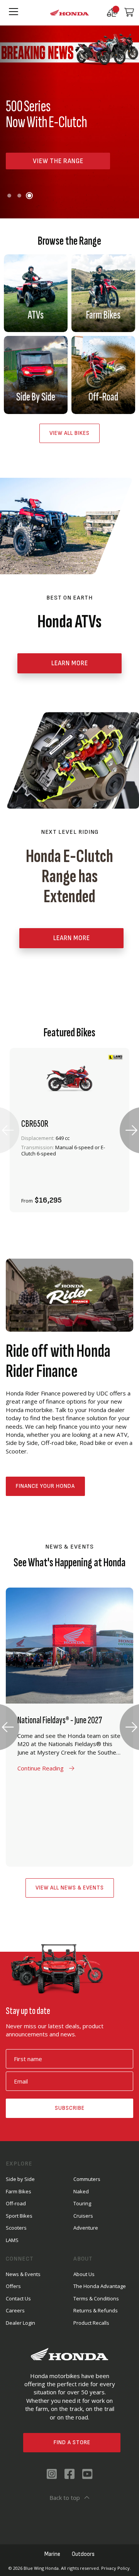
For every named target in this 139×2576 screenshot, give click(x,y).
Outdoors (83, 2554)
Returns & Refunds (96, 2310)
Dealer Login (20, 2323)
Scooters (16, 2228)
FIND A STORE (72, 2442)
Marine (52, 2554)
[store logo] (69, 13)
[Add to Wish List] (88, 1196)
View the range (58, 161)
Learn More (72, 938)
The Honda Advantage (100, 2286)
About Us (84, 2274)
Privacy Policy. (116, 2568)
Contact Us (18, 2298)
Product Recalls (91, 2323)
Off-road (16, 2203)
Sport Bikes (19, 2216)
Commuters (87, 2179)
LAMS (12, 2240)
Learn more (70, 663)
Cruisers (83, 2216)
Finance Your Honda (45, 1486)
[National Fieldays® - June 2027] (69, 1727)
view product (69, 1175)
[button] (9, 196)
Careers (15, 2310)
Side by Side (20, 2179)
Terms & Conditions (96, 2298)
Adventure (86, 2228)
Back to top (65, 2498)
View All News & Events (70, 1888)
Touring (82, 2203)
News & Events (23, 2274)
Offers (13, 2286)
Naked (81, 2191)
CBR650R (35, 1124)
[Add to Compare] (109, 1196)
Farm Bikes (19, 2191)
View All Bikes (69, 433)
